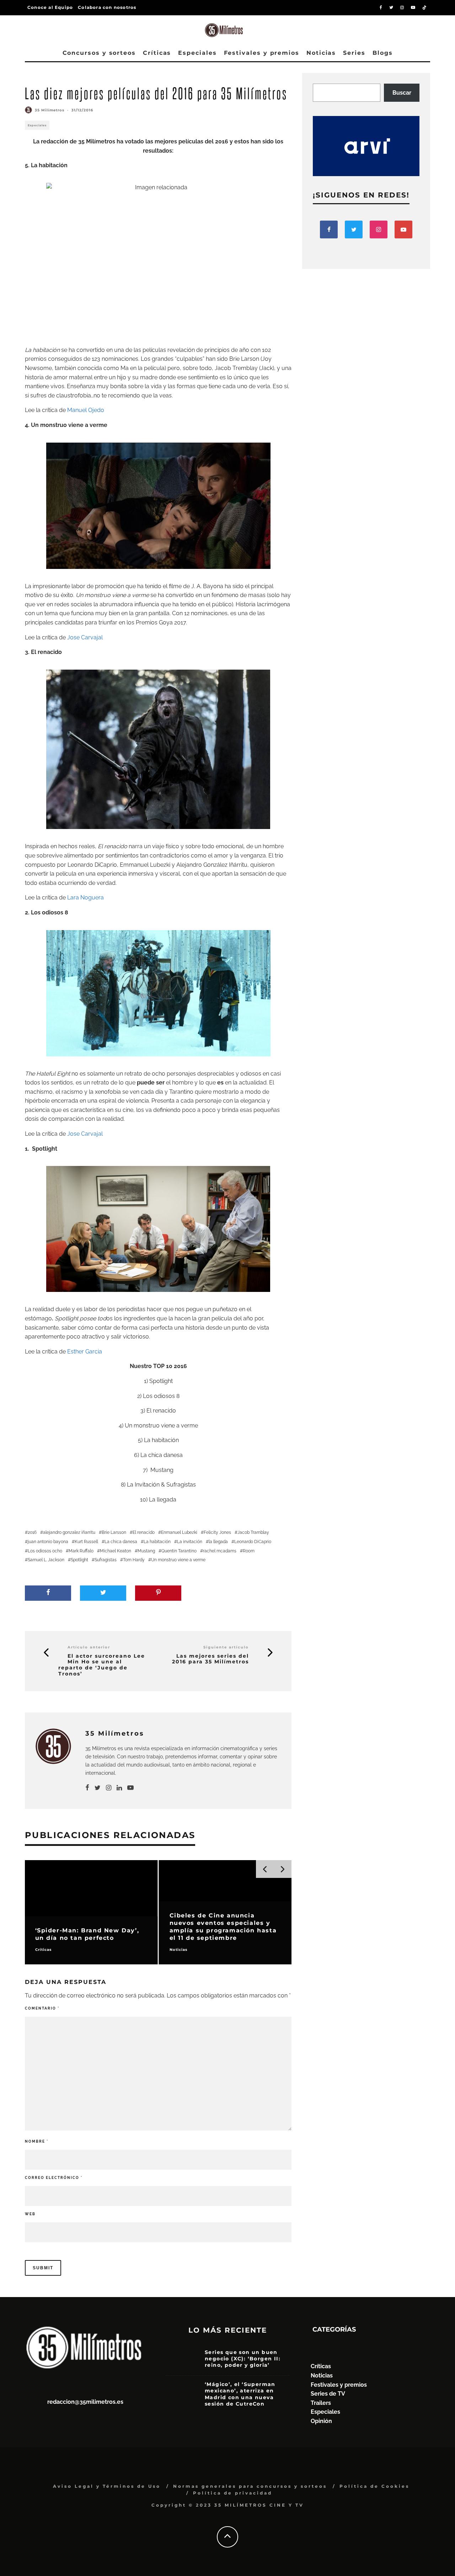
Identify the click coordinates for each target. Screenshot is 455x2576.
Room (249, 1551)
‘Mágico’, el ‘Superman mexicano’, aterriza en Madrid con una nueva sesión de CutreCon (240, 2394)
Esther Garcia (85, 1352)
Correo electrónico (54, 2178)
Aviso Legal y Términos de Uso (107, 2486)
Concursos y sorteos (99, 53)
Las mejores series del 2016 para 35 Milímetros (210, 1659)
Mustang (146, 1551)
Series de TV (328, 2394)
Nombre (37, 2141)
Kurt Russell (86, 1542)
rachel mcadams (220, 1551)
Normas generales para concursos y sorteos (250, 2486)
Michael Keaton (116, 1551)
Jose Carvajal (86, 637)
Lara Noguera (85, 898)
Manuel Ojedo (86, 410)
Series (354, 53)
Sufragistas (106, 1560)
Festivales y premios (262, 53)
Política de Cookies (374, 2486)
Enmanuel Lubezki (179, 1532)
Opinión (321, 2421)
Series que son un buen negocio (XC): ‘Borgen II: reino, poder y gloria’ (243, 2359)
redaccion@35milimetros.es (85, 2402)
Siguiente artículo (226, 1647)
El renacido (144, 1532)
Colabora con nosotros (107, 7)
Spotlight (79, 1560)
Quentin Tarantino (179, 1551)
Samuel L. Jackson (46, 1560)
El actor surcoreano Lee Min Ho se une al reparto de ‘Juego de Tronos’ (102, 1665)
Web (30, 2214)
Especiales (197, 53)
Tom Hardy (134, 1560)
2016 (32, 1532)
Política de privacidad (233, 2493)
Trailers (321, 2403)
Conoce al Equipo (50, 7)
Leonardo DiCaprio (253, 1542)
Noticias (321, 53)
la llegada (218, 1542)
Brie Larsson (114, 1532)
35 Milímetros (50, 110)
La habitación (157, 1542)
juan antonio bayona (48, 1542)
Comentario (42, 2008)
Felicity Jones (217, 1532)
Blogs (383, 53)
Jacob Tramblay (253, 1532)
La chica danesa (121, 1542)
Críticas (157, 53)
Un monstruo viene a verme (178, 1560)
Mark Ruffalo (81, 1551)
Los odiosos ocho (45, 1551)
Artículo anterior (89, 1647)
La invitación (190, 1542)
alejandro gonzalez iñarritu (69, 1532)
